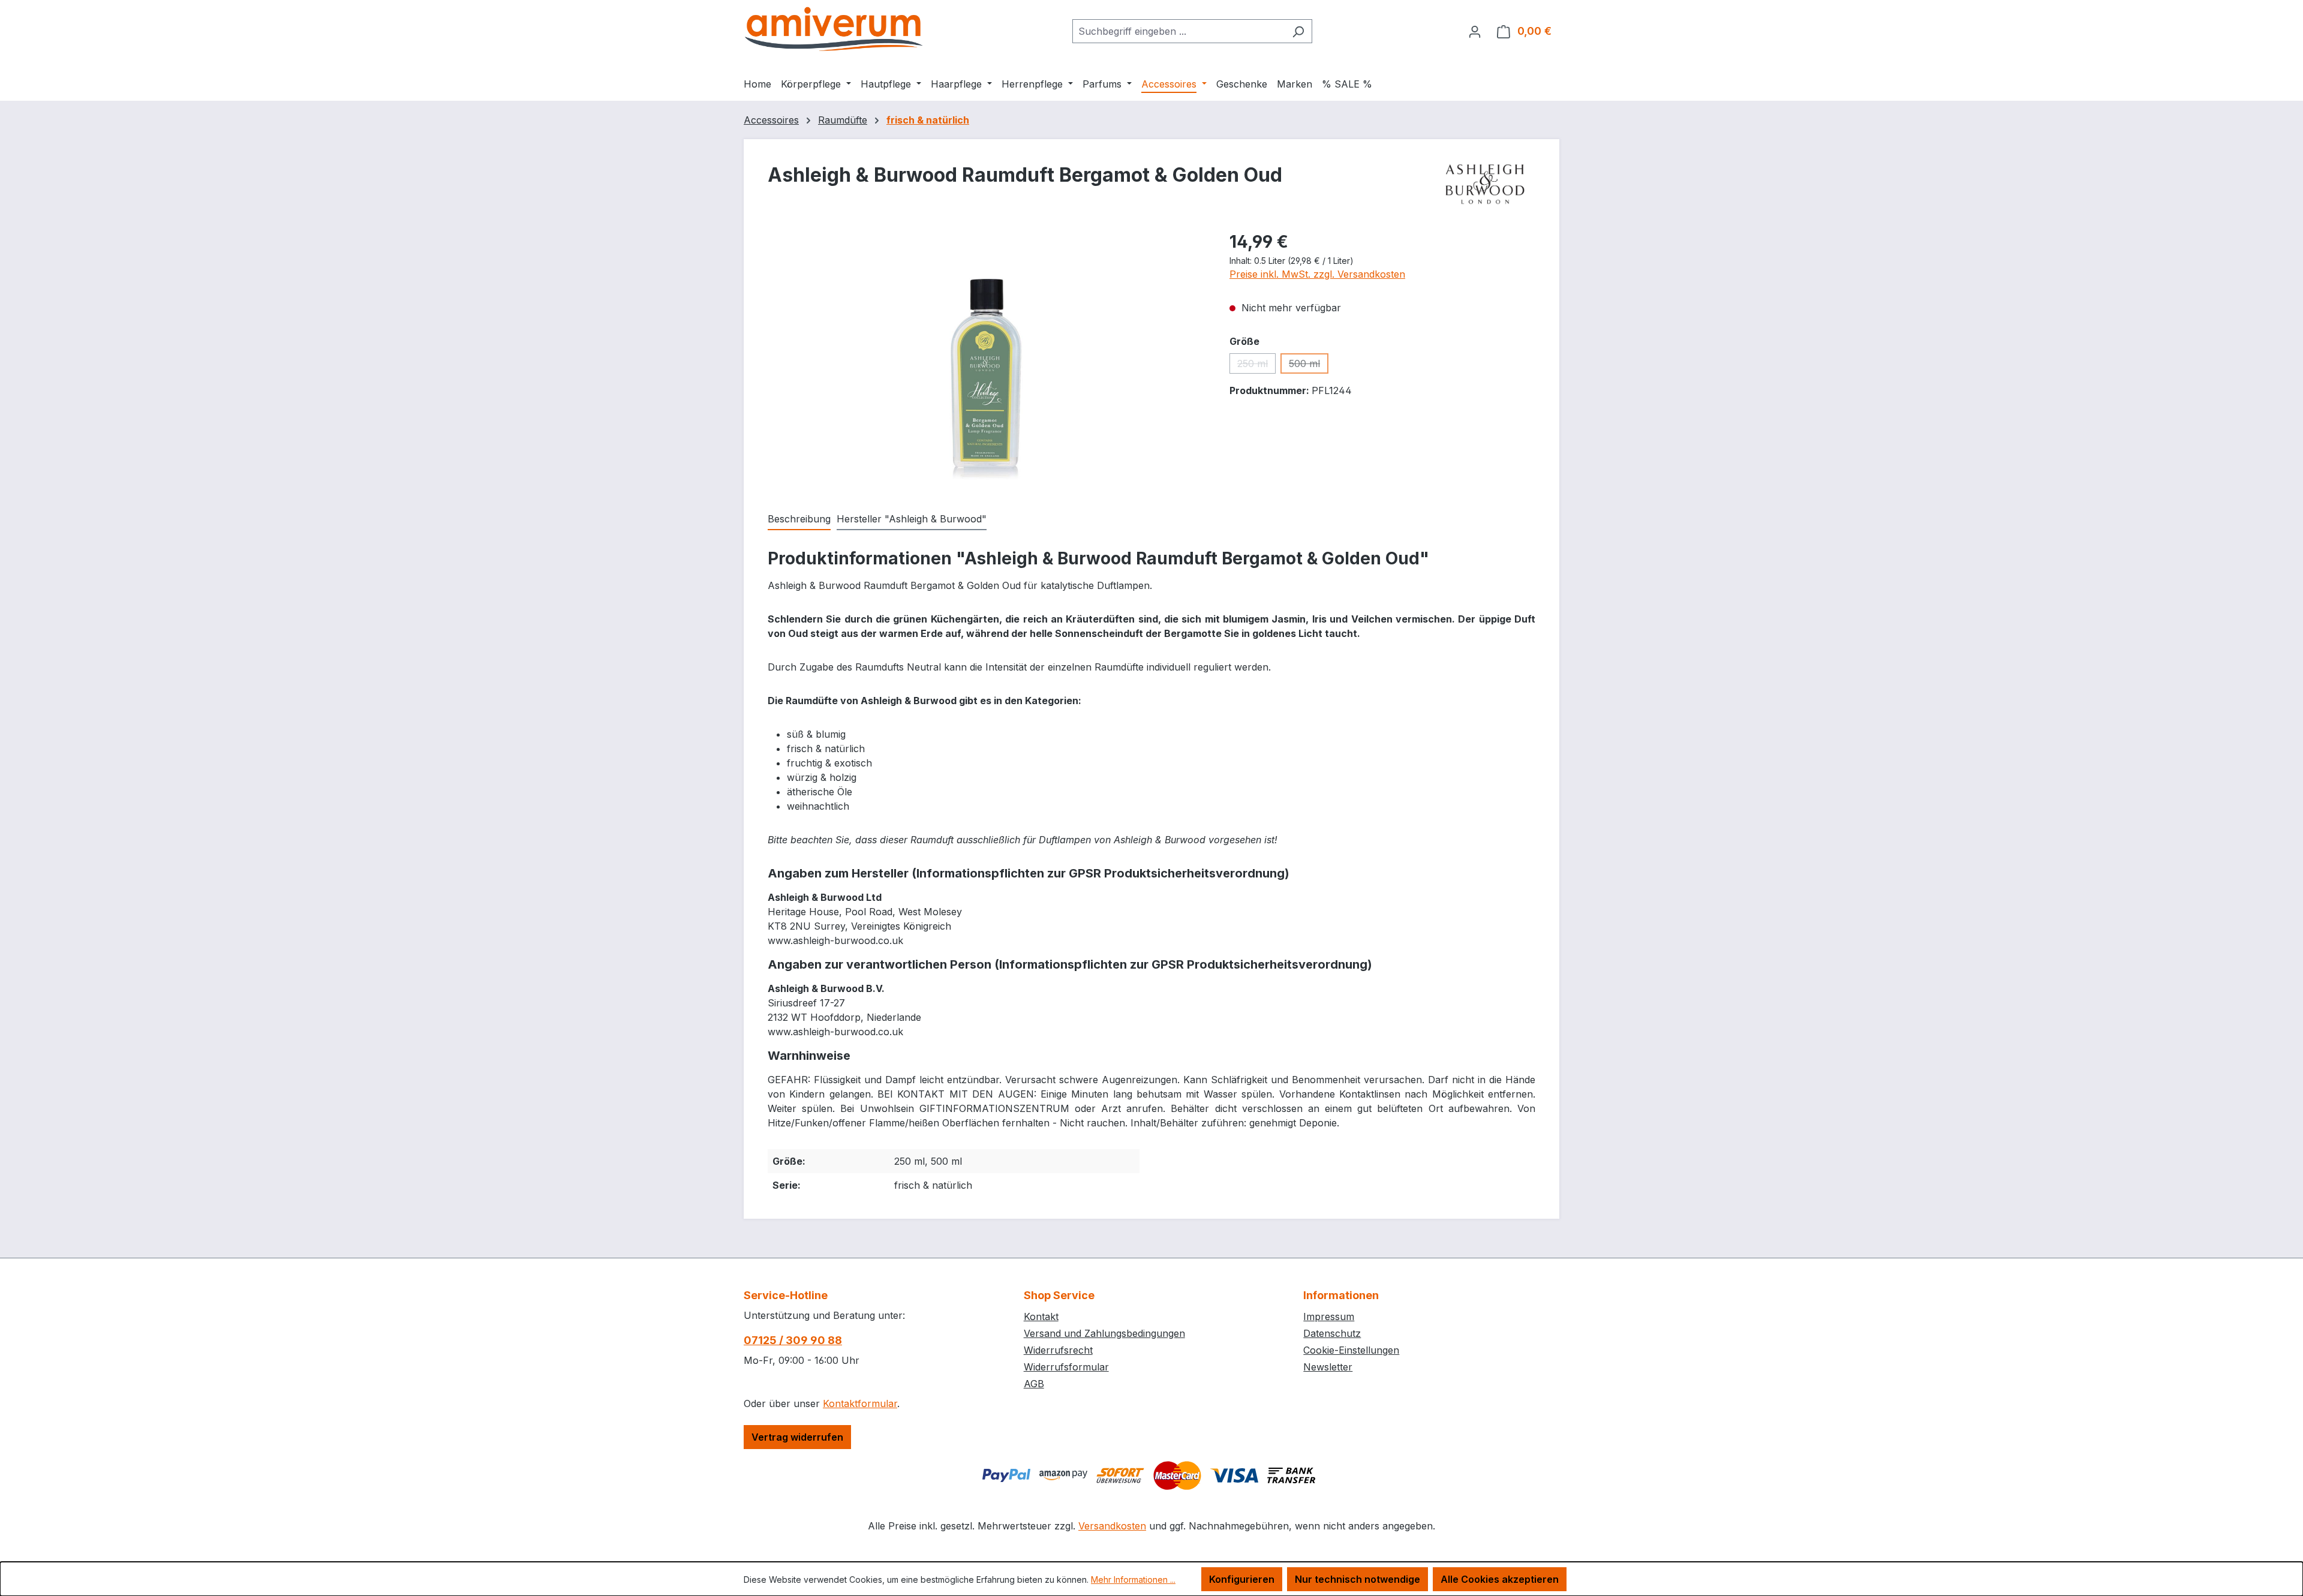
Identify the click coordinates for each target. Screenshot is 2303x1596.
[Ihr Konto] (1475, 31)
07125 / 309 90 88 (793, 1340)
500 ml (1309, 366)
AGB (1034, 1384)
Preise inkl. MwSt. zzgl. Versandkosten (1317, 274)
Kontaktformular (860, 1403)
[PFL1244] (987, 358)
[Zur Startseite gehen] (834, 29)
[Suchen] (1298, 31)
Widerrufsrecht (1058, 1350)
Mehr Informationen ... (1133, 1580)
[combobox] (1178, 31)
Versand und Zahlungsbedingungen (1104, 1333)
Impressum (1329, 1317)
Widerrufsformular (1066, 1367)
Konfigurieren (1242, 1579)
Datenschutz (1332, 1333)
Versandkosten (1112, 1526)
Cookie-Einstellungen (1351, 1350)
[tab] (799, 519)
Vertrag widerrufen (797, 1437)
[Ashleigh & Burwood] (1485, 184)
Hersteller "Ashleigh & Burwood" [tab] (912, 519)
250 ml (1256, 366)
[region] (987, 358)
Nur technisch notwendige (1358, 1579)
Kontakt (1041, 1317)
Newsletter (1328, 1367)
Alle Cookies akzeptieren (1500, 1579)
